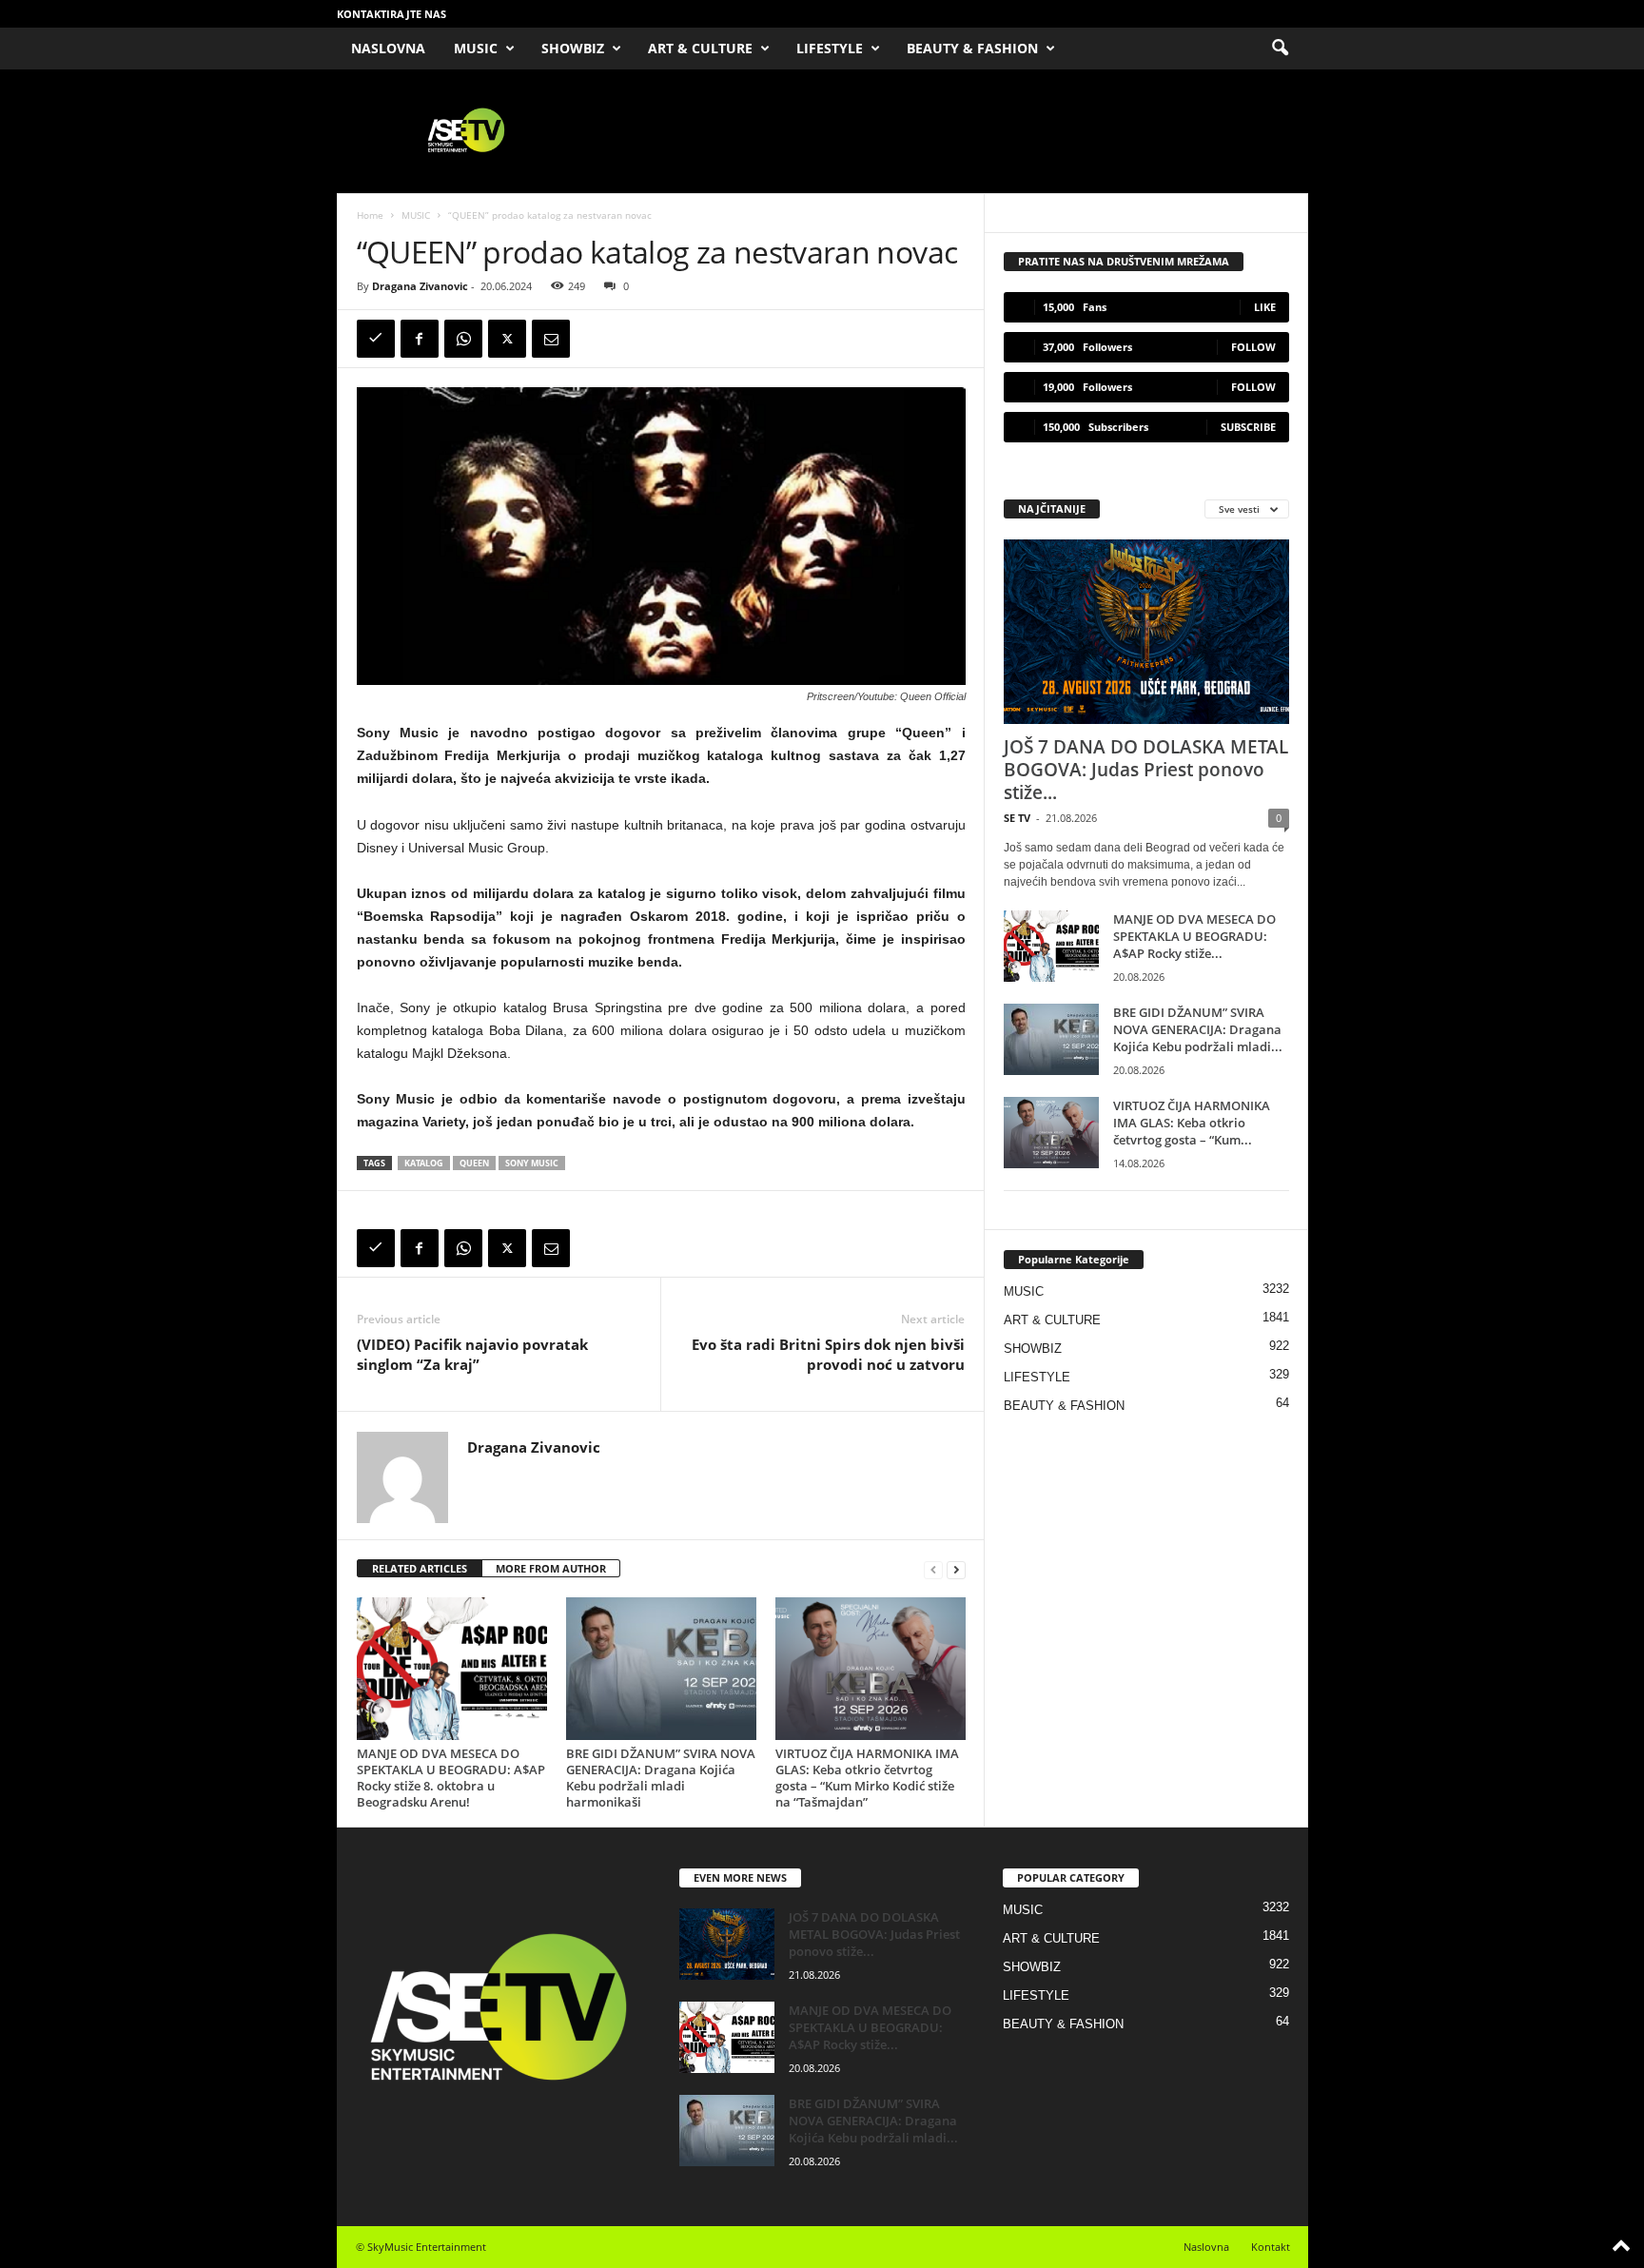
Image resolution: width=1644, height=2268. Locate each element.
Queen (474, 1163)
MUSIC (476, 48)
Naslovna (1206, 2247)
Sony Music (532, 1163)
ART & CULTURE (700, 48)
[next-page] (956, 1569)
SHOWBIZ (573, 48)
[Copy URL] (376, 339)
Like (1265, 307)
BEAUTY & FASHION (972, 48)
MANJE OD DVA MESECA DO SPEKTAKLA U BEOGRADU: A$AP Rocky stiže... (1194, 936)
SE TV (1017, 818)
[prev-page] (933, 1569)
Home (370, 215)
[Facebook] (420, 339)
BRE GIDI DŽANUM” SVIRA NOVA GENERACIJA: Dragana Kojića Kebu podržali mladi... (1198, 1029)
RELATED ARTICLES (420, 1568)
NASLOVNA (388, 48)
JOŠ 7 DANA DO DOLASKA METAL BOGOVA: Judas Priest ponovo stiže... (1146, 770)
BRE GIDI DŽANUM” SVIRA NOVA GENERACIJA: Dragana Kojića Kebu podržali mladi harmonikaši (661, 1778)
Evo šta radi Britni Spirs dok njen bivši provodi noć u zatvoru (828, 1354)
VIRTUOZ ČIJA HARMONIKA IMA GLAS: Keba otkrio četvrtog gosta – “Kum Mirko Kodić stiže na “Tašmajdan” (867, 1778)
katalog (424, 1163)
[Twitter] (507, 339)
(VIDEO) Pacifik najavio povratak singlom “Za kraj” (472, 1354)
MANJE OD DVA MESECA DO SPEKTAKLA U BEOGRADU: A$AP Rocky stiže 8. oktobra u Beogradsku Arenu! (451, 1778)
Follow (1253, 347)
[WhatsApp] (463, 339)
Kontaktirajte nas (391, 14)
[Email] (551, 339)
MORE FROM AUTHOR (551, 1568)
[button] (1280, 49)
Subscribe (1248, 427)
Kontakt (1271, 2247)
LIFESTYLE (830, 48)
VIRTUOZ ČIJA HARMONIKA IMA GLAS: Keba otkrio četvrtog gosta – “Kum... (1192, 1123)
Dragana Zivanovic (420, 286)
